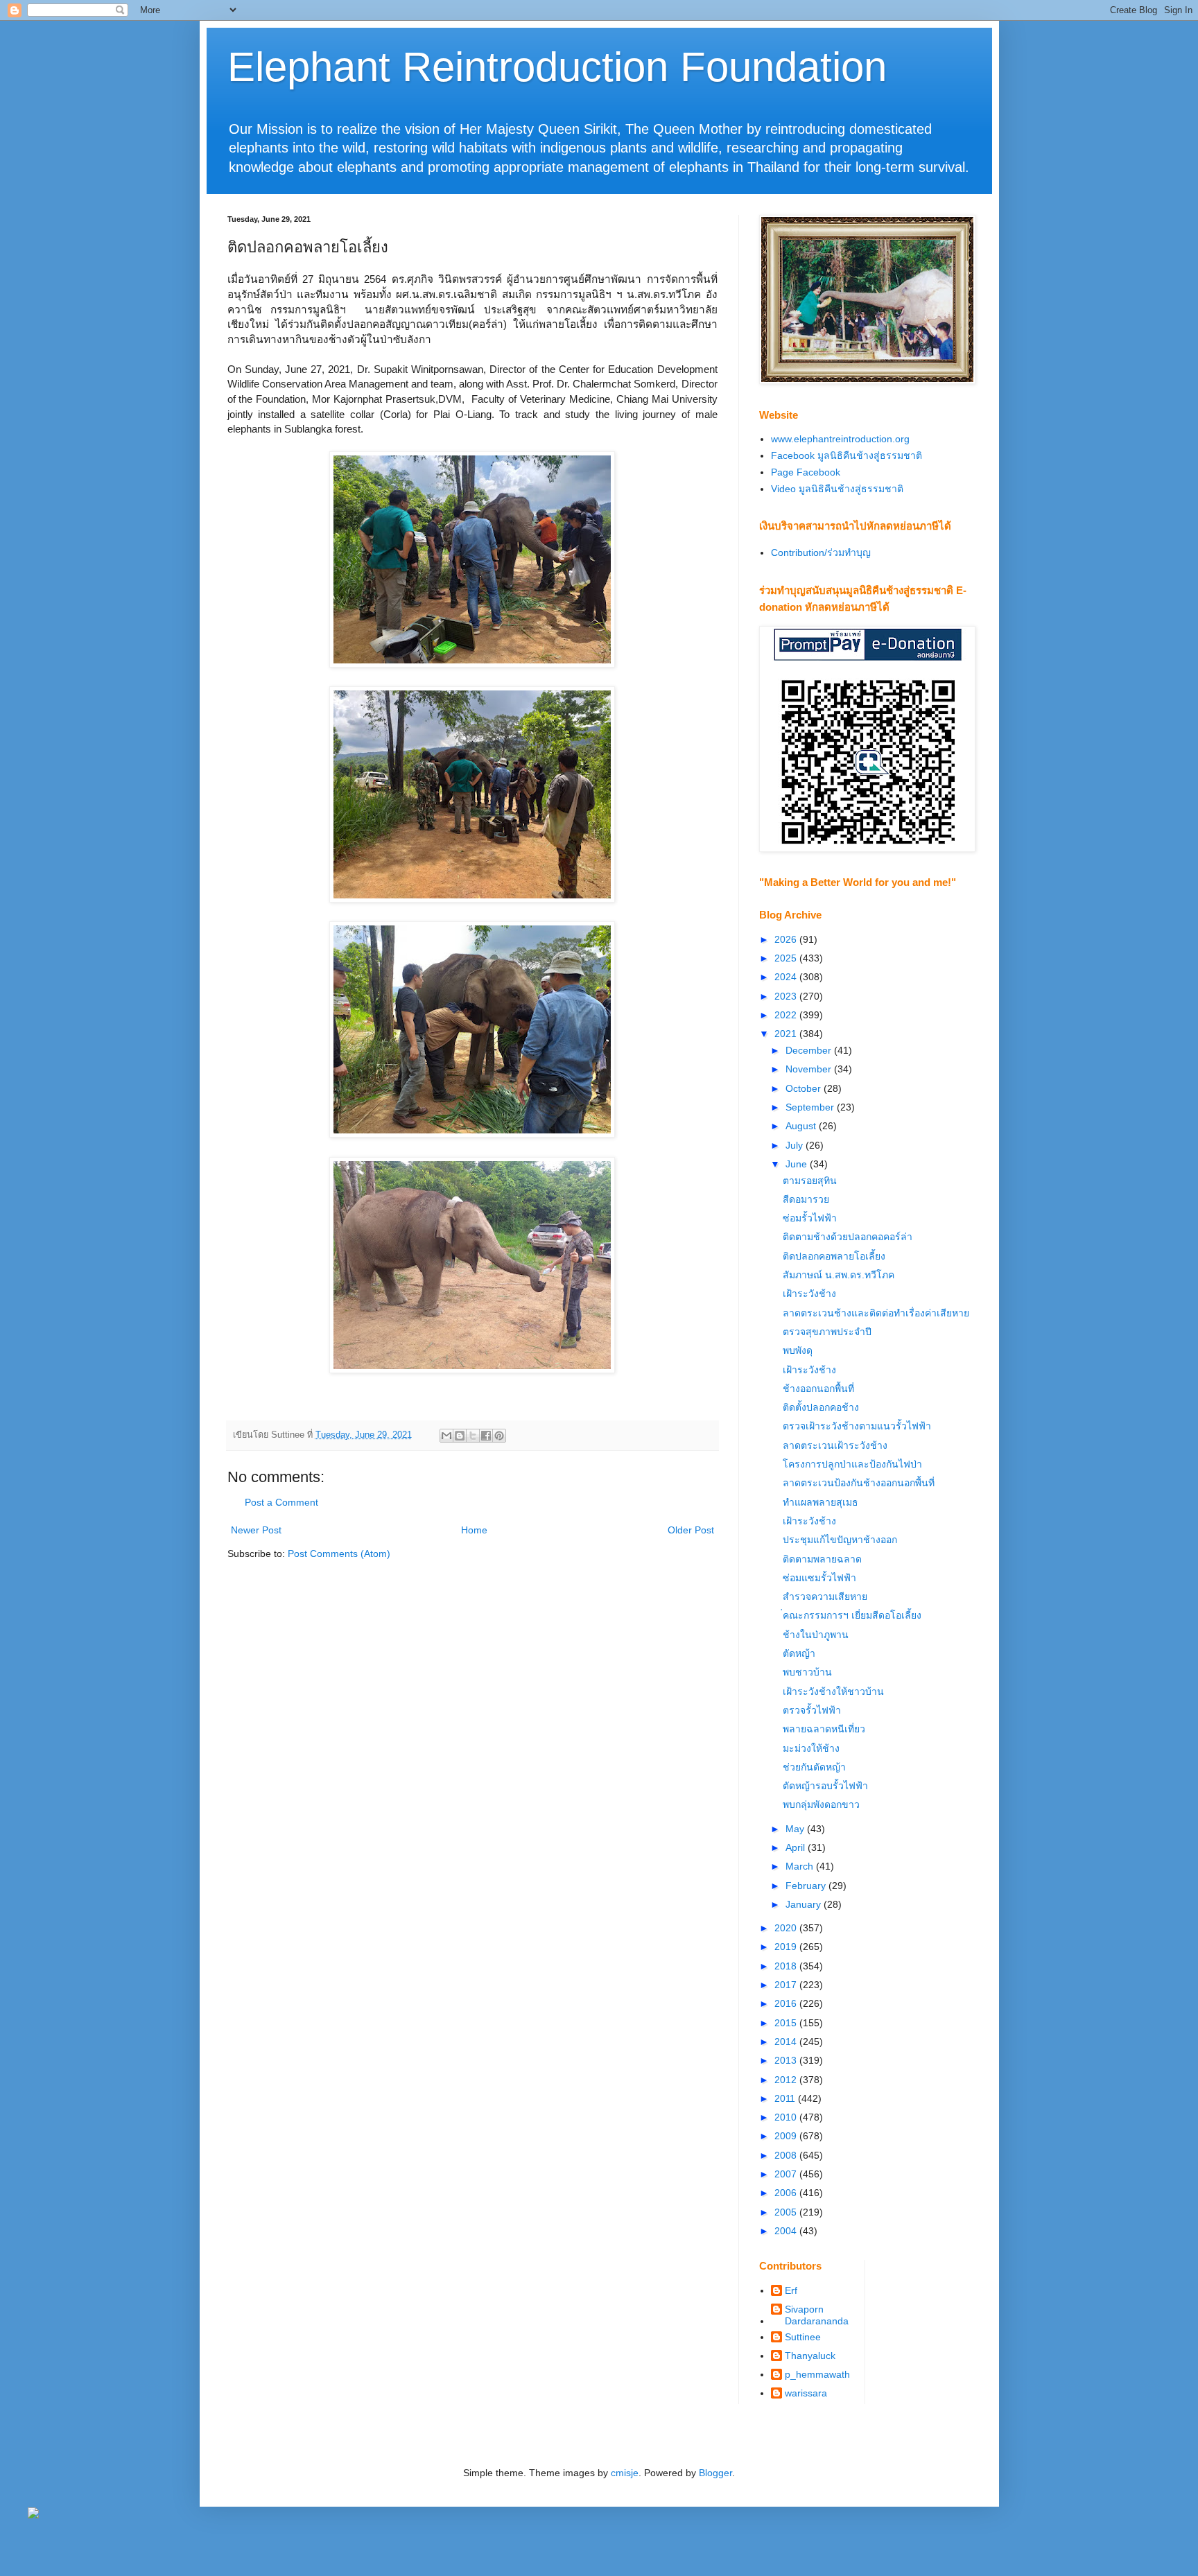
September (811, 1107)
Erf (791, 2290)
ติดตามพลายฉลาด (822, 1559)
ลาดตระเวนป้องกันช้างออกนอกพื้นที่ (859, 1483)
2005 (787, 2212)
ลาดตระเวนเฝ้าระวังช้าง (835, 1445)
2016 (787, 2003)
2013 (787, 2060)
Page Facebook (806, 472)
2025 (787, 958)
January (805, 1904)
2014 (787, 2042)
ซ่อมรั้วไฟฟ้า (810, 1218)
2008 (787, 2155)
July (796, 1145)
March (801, 1866)
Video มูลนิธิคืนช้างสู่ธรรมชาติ (837, 489)
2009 (787, 2136)
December (810, 1050)
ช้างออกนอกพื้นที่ (818, 1389)
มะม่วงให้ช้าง (811, 1748)
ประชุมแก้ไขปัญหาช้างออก (840, 1540)
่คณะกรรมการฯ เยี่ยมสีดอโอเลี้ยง (852, 1615)
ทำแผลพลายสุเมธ (821, 1502)
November (810, 1069)
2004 (787, 2231)
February (807, 1886)
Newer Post (256, 1530)
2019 (787, 1947)
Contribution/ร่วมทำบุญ (821, 552)
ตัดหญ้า (799, 1653)
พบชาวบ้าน (807, 1672)
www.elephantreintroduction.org (840, 439)
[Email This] (446, 1436)
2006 (787, 2193)
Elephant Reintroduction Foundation (557, 67)
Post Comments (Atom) (339, 1554)
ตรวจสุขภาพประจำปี (827, 1332)
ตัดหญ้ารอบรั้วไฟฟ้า (825, 1786)
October (805, 1088)
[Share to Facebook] (486, 1436)
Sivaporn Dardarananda (817, 2315)
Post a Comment (281, 1502)
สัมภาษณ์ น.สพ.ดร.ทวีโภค (839, 1275)
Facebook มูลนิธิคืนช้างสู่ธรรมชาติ (847, 455)
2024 (787, 977)
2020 (787, 1928)
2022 (787, 1015)
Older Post (691, 1530)
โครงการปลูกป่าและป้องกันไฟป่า (852, 1464)
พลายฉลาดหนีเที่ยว (824, 1729)
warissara (806, 2393)
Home (474, 1530)
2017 (787, 1985)
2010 (787, 2117)
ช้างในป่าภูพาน (816, 1635)
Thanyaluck (810, 2356)
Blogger (715, 2473)
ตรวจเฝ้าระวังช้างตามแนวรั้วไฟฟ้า (857, 1426)
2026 (787, 939)
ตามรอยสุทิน (810, 1181)
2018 (787, 1966)
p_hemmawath (817, 2374)
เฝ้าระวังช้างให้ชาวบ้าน (833, 1691)
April (797, 1847)
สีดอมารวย (806, 1199)
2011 (786, 2098)
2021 (787, 1034)
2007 (787, 2174)
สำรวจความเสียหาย (825, 1596)
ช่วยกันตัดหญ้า (814, 1767)
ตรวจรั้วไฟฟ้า (812, 1710)
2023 (787, 996)
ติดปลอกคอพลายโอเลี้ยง (834, 1256)
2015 (787, 2023)
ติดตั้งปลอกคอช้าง (821, 1407)
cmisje (625, 2473)
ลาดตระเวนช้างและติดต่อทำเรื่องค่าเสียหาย (876, 1313)
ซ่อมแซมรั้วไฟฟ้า (819, 1578)
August (802, 1126)
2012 (787, 2080)
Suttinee (803, 2337)
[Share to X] (473, 1436)
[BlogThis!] (460, 1436)
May (796, 1829)
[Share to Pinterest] (499, 1436)
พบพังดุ (798, 1350)
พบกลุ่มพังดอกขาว (821, 1804)
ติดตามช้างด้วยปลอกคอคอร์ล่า (848, 1237)
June (798, 1164)
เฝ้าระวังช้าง (809, 1294)
